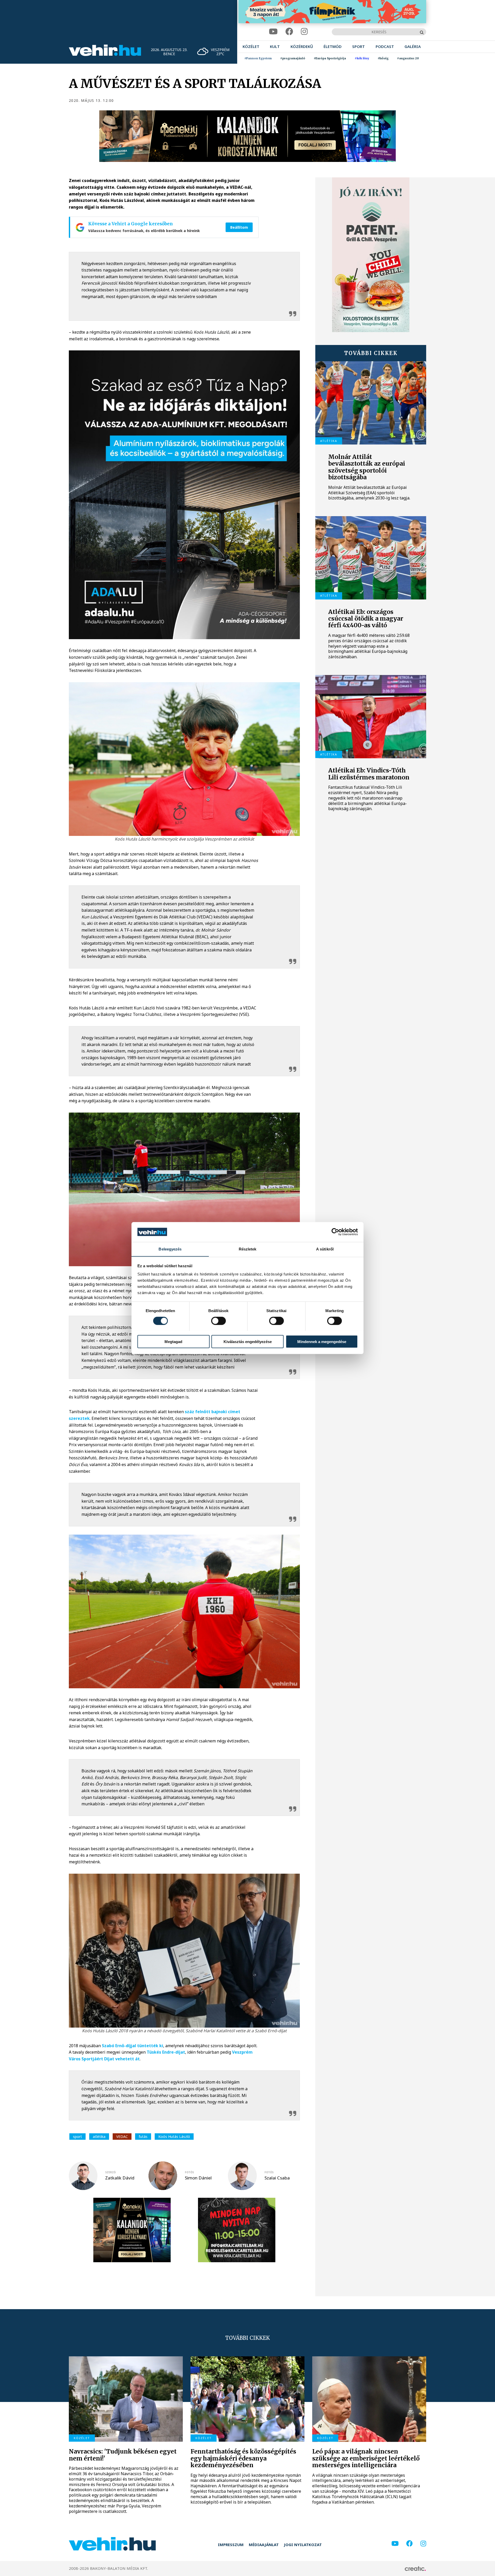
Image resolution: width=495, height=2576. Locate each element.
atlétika (99, 2137)
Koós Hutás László (174, 2137)
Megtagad (173, 1341)
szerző (110, 2172)
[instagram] (304, 32)
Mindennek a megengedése (322, 1341)
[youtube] (273, 32)
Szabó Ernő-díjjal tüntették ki (133, 2046)
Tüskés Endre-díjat (166, 2052)
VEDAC (122, 2137)
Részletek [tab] (248, 1249)
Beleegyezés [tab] (170, 1249)
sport (77, 2137)
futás (143, 2137)
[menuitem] (251, 47)
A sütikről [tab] (325, 1249)
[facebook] (289, 32)
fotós (189, 2172)
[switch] (218, 1321)
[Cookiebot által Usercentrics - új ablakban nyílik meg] (335, 1232)
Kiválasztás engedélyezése (248, 1341)
